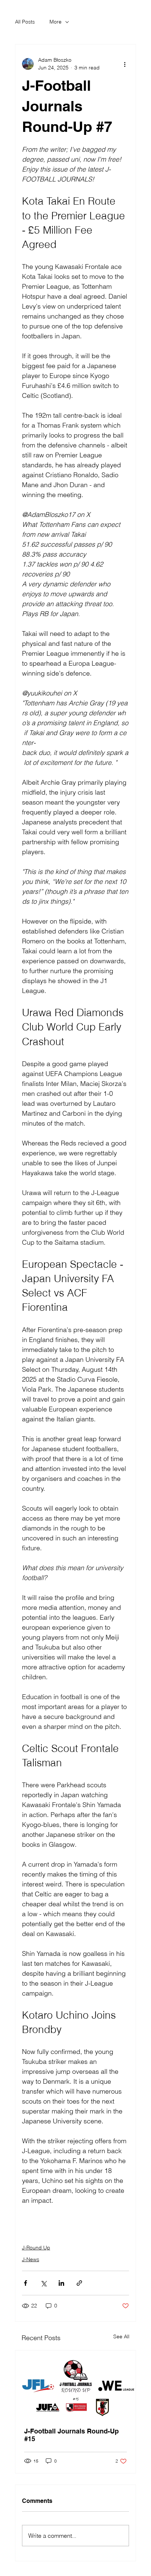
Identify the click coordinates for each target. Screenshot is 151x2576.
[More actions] (125, 64)
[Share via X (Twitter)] (43, 2283)
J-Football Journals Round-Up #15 (71, 2435)
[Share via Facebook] (25, 2283)
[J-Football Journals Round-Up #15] (76, 2384)
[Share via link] (79, 2283)
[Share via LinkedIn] (61, 2283)
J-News (31, 2259)
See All (121, 2336)
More (56, 22)
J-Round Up (36, 2248)
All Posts (25, 22)
